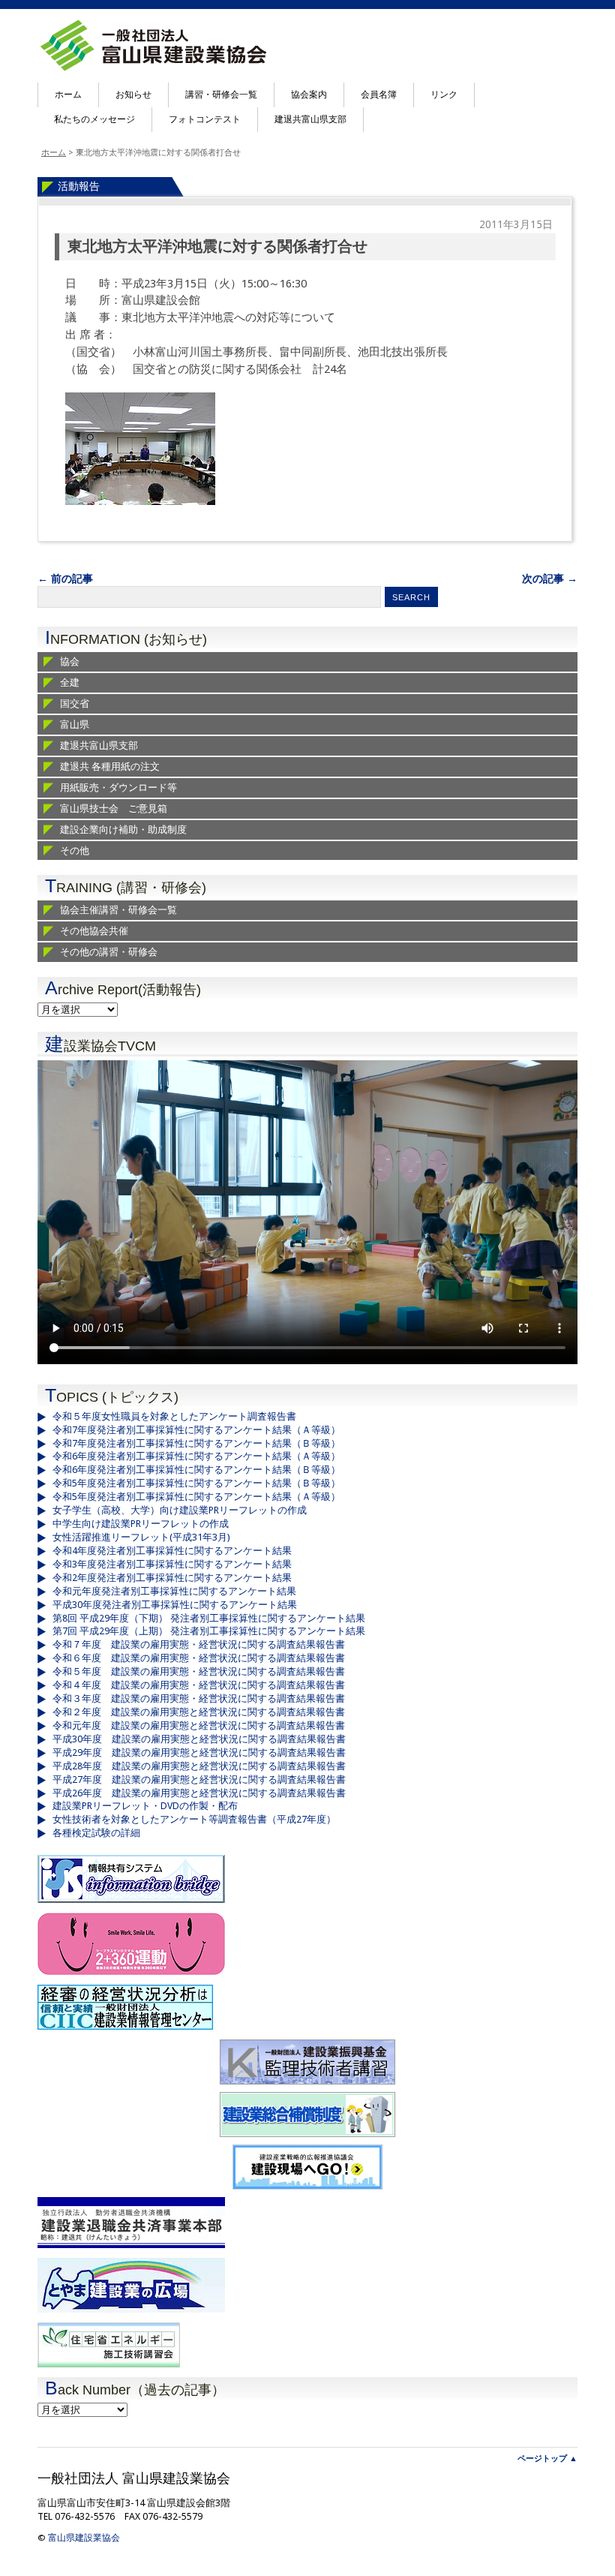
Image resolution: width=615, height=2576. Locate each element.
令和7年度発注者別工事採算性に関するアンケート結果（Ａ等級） (196, 1430)
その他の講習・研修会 (109, 952)
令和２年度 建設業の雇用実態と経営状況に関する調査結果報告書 (199, 1712)
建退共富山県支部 (310, 119)
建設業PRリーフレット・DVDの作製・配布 (145, 1806)
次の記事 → (550, 579)
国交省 (75, 703)
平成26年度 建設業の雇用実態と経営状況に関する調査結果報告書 (199, 1793)
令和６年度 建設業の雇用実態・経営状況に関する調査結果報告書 (199, 1658)
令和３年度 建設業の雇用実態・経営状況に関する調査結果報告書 (199, 1698)
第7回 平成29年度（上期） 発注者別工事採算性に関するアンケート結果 (209, 1631)
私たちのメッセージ (94, 119)
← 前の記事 (65, 579)
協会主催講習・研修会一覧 (118, 910)
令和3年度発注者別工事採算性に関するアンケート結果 (172, 1564)
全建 (70, 682)
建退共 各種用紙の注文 (110, 766)
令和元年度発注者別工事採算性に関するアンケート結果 (174, 1591)
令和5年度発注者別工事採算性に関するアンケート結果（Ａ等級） (196, 1497)
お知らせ (133, 95)
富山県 (75, 724)
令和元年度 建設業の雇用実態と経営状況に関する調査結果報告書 (199, 1725)
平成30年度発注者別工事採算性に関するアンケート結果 (175, 1605)
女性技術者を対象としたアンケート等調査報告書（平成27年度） (194, 1819)
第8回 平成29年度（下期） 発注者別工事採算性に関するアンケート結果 (209, 1618)
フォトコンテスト (205, 119)
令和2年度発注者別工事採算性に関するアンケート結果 (172, 1578)
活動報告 (79, 186)
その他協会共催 (94, 931)
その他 (75, 851)
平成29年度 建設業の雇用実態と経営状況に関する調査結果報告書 (199, 1752)
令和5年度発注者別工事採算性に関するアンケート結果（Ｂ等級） (196, 1483)
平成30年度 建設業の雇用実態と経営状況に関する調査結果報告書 (199, 1739)
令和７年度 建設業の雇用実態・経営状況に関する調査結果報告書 (199, 1644)
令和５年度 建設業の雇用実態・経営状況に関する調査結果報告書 (199, 1671)
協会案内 (309, 95)
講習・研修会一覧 (221, 95)
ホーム (68, 95)
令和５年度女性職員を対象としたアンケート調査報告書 (174, 1416)
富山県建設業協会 (84, 2538)
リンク (444, 95)
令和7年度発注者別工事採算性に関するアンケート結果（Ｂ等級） (196, 1443)
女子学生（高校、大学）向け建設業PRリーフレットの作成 (180, 1510)
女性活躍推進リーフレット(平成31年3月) (141, 1537)
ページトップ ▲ (547, 2459)
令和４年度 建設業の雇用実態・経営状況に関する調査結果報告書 (199, 1685)
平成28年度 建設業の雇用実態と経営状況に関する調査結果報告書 (199, 1766)
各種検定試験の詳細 (96, 1833)
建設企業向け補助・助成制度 (123, 830)
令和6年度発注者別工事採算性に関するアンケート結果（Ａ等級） (196, 1456)
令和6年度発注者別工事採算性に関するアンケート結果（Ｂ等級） (196, 1470)
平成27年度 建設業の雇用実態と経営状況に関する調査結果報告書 (199, 1779)
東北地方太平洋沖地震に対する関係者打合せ (217, 246)
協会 (70, 661)
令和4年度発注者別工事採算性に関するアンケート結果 (172, 1551)
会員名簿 (379, 95)
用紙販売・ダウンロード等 (118, 788)
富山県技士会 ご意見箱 (114, 809)
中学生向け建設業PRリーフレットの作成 (141, 1524)
